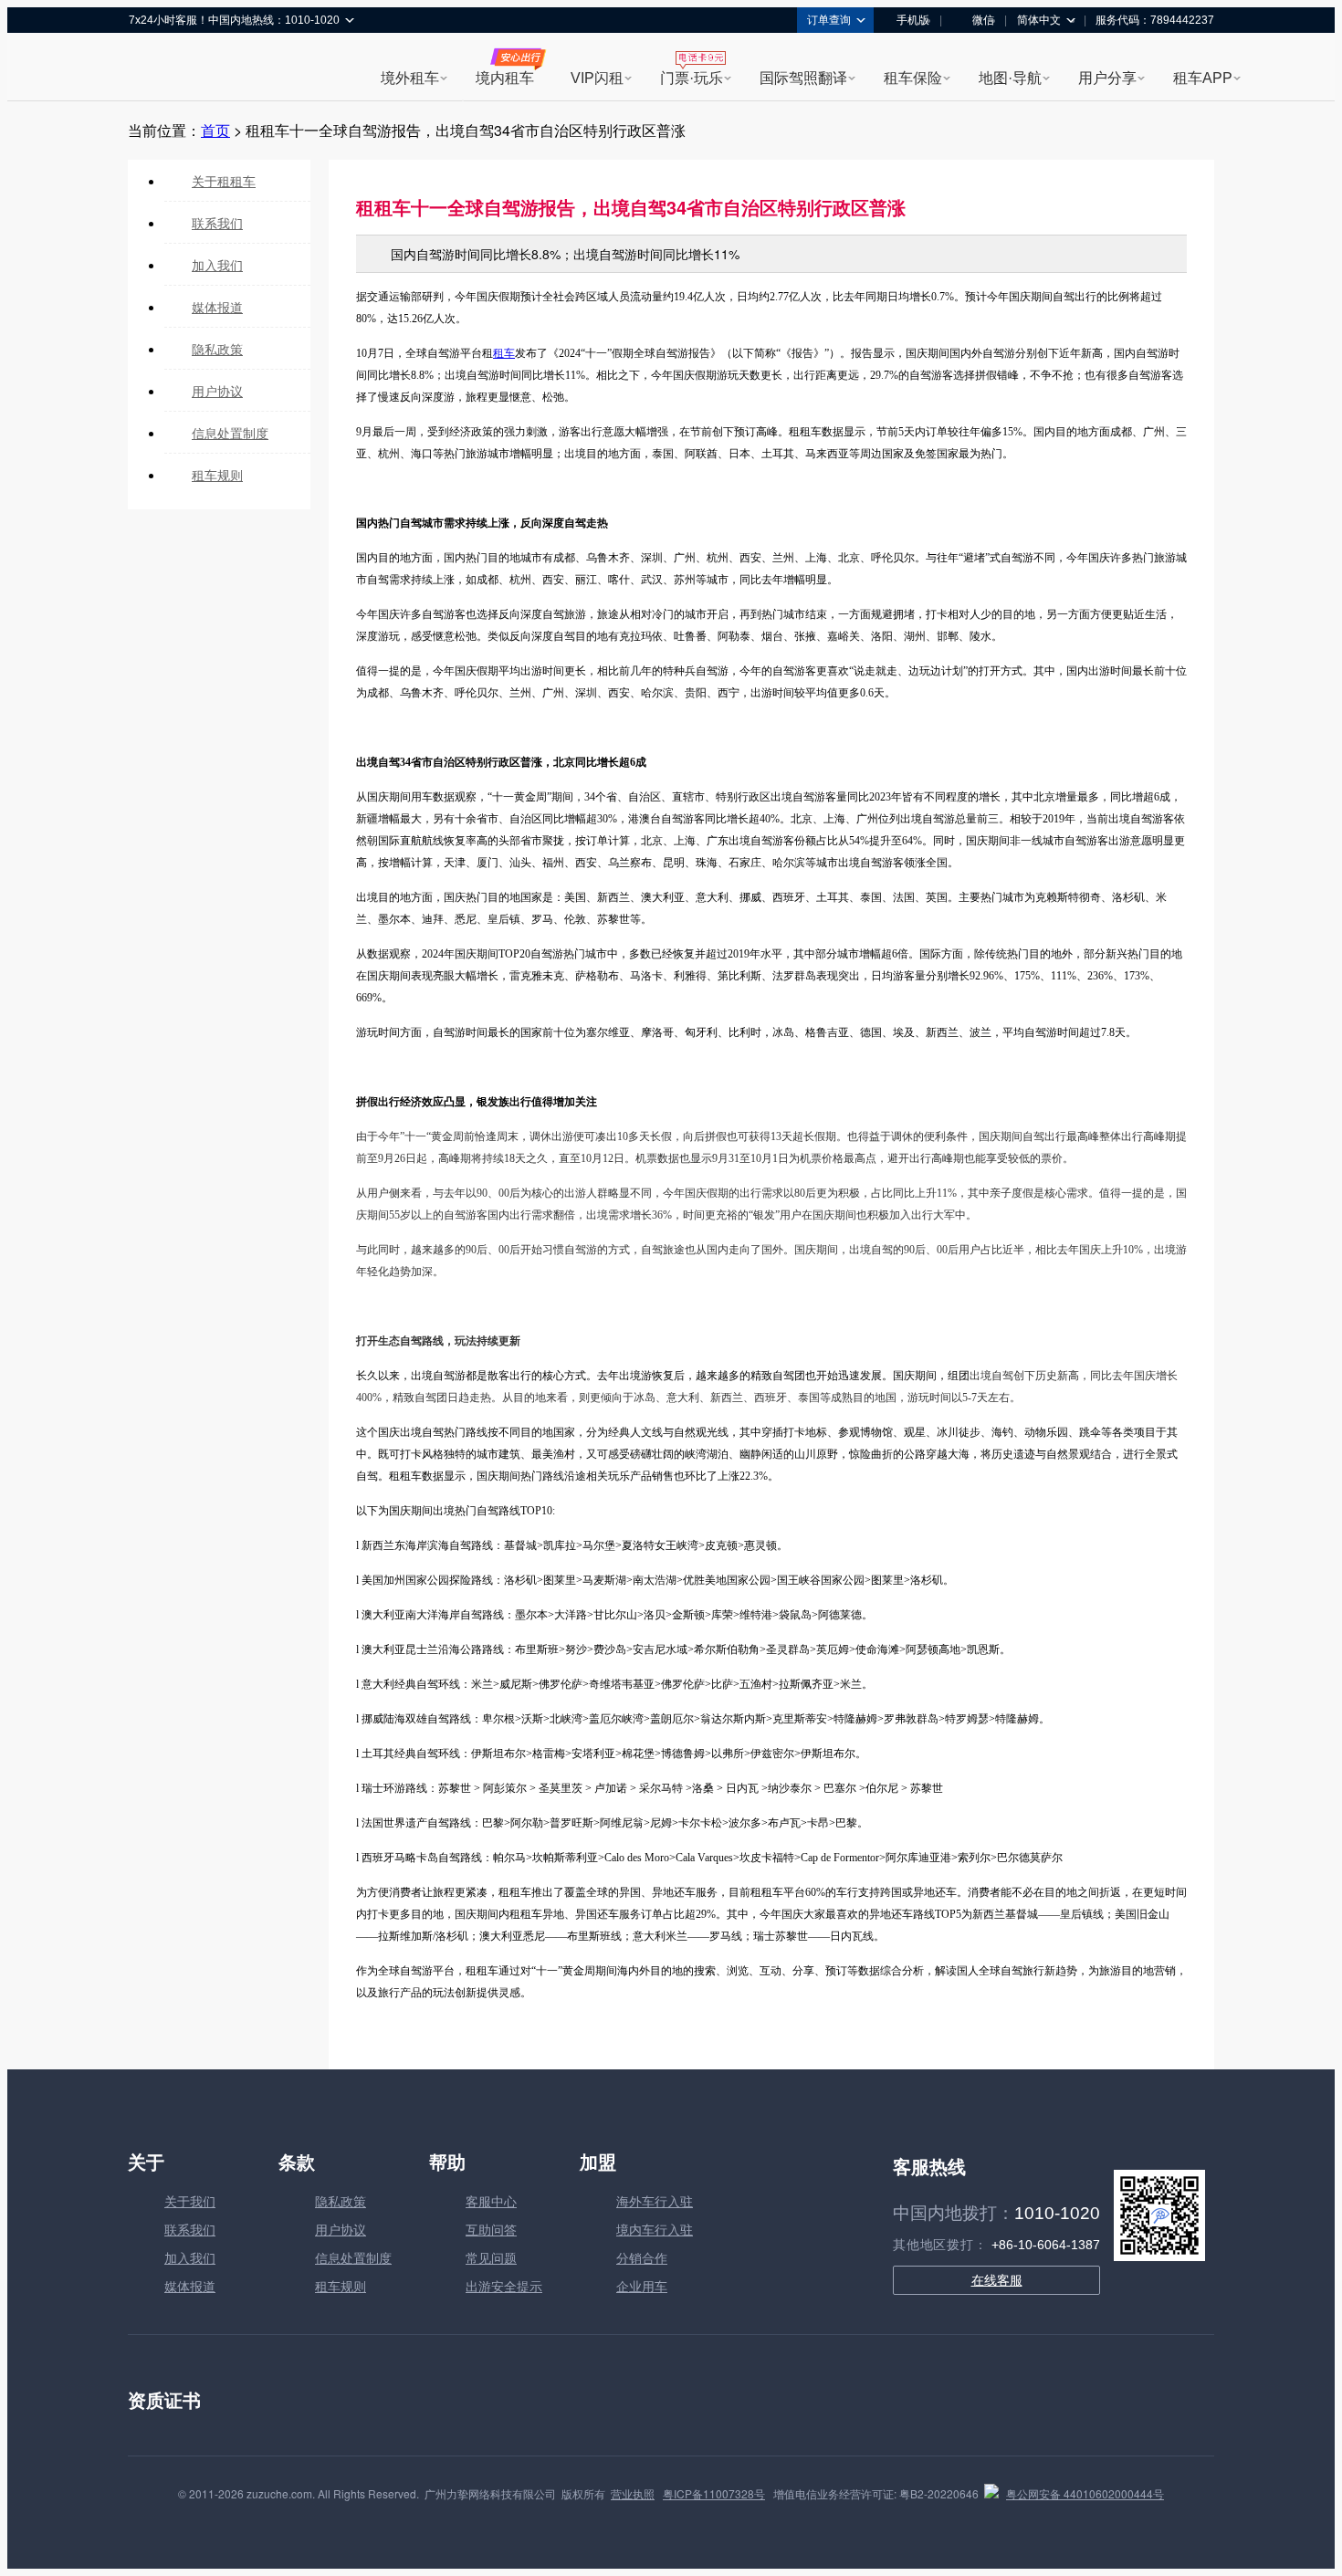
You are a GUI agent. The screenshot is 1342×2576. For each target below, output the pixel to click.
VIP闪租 (597, 78)
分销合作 (642, 2257)
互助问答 (491, 2229)
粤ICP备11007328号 (714, 2493)
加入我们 (217, 265)
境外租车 (410, 78)
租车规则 (217, 475)
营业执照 (633, 2493)
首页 (215, 130)
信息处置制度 (230, 433)
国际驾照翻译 (803, 78)
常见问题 (491, 2257)
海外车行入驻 (655, 2201)
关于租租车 (224, 181)
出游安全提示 (504, 2286)
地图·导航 (1010, 78)
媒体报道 (217, 307)
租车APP (1203, 78)
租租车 (152, 68)
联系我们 (217, 223)
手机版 (913, 20)
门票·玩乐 (692, 78)
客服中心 (491, 2201)
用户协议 (217, 391)
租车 (504, 353)
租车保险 (913, 78)
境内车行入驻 (655, 2229)
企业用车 (642, 2286)
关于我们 (190, 2201)
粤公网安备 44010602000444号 (1085, 2493)
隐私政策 (217, 349)
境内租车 (505, 78)
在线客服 (997, 2280)
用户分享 (1107, 78)
